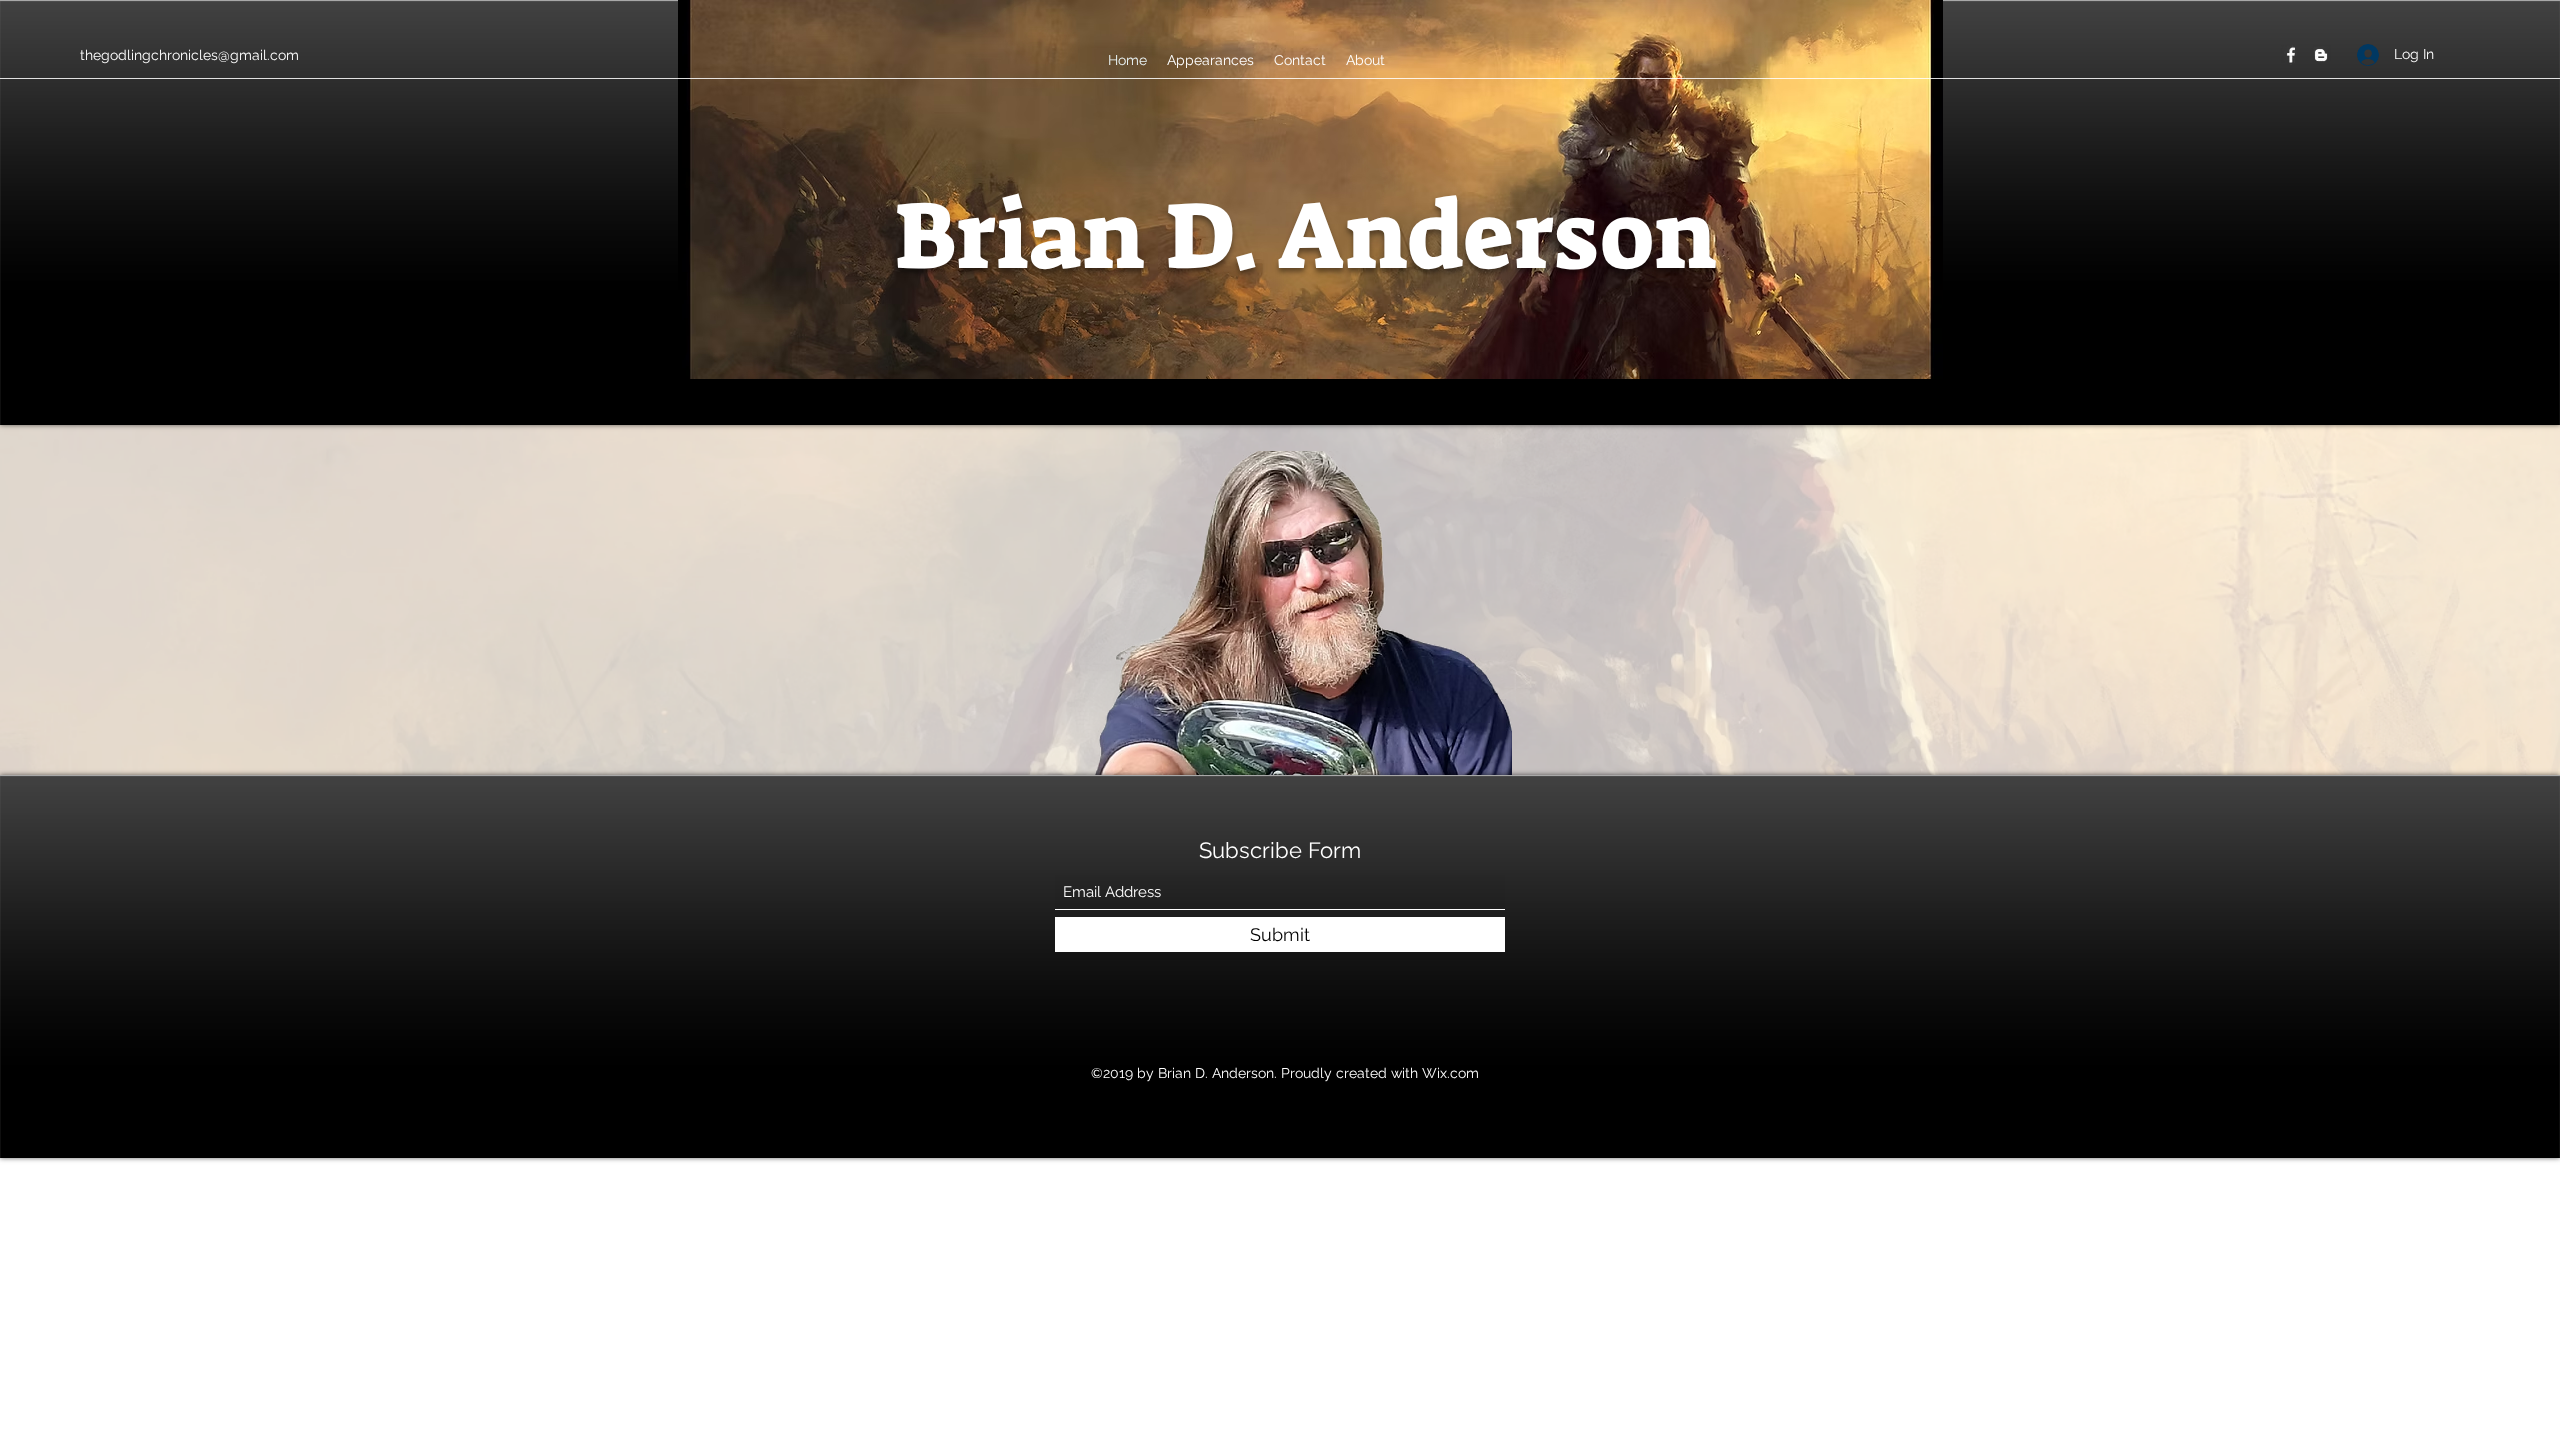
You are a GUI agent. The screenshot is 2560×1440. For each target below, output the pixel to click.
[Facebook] (2291, 55)
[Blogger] (2321, 55)
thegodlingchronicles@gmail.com (189, 55)
